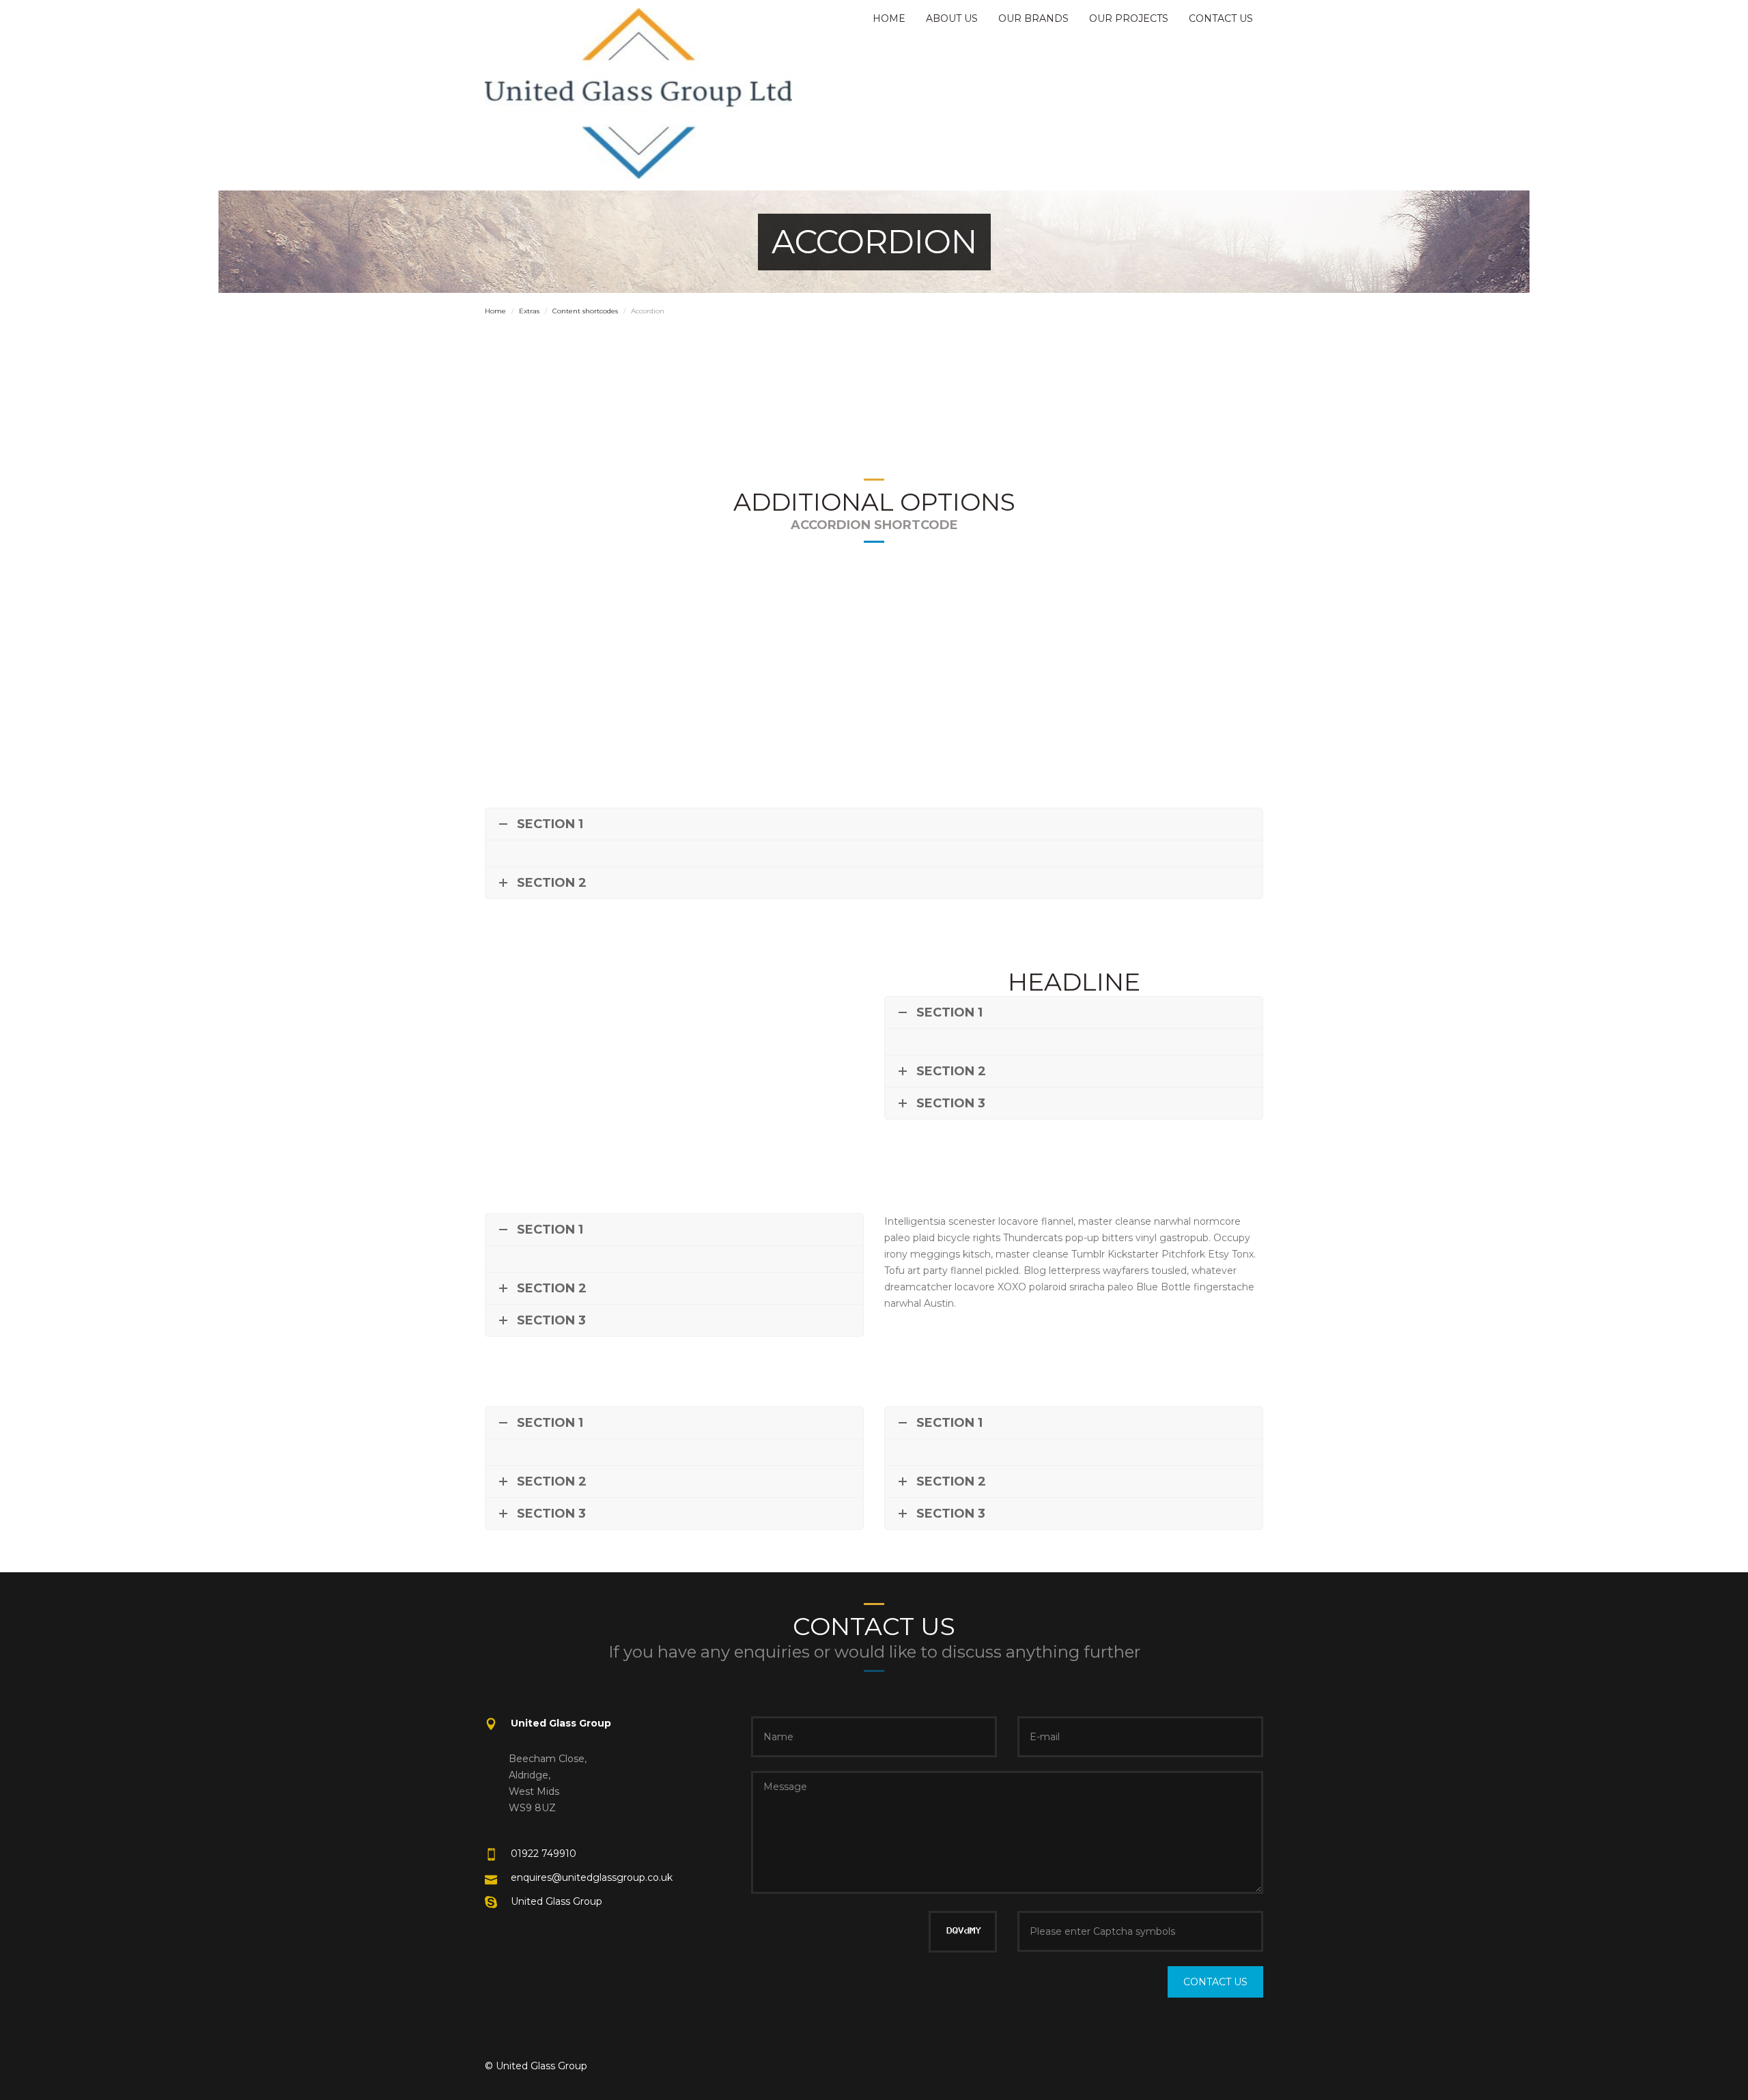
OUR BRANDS (1033, 18)
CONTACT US (1221, 18)
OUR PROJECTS (1129, 18)
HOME (889, 18)
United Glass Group (556, 1901)
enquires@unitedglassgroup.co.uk (592, 1877)
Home (495, 311)
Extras (529, 311)
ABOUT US (952, 18)
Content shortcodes (585, 311)
